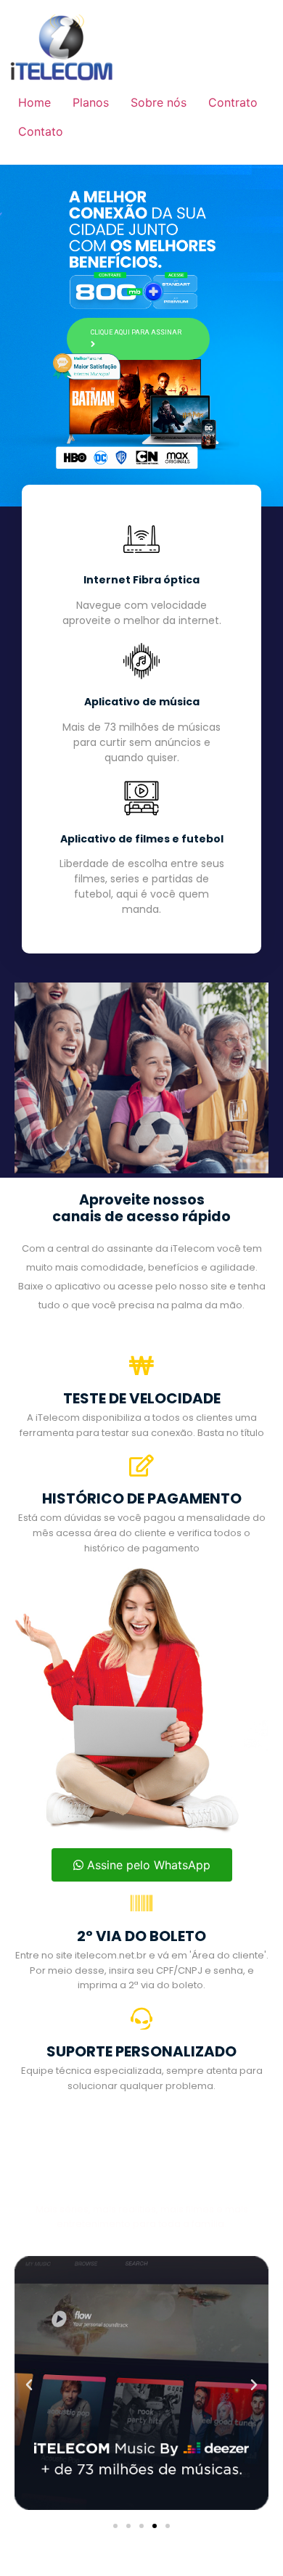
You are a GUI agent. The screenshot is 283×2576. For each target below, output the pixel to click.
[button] (29, 2385)
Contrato (233, 102)
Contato (41, 131)
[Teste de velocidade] (141, 1366)
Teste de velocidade (142, 1398)
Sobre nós (159, 102)
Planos (91, 102)
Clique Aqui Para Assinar (136, 332)
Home (34, 102)
